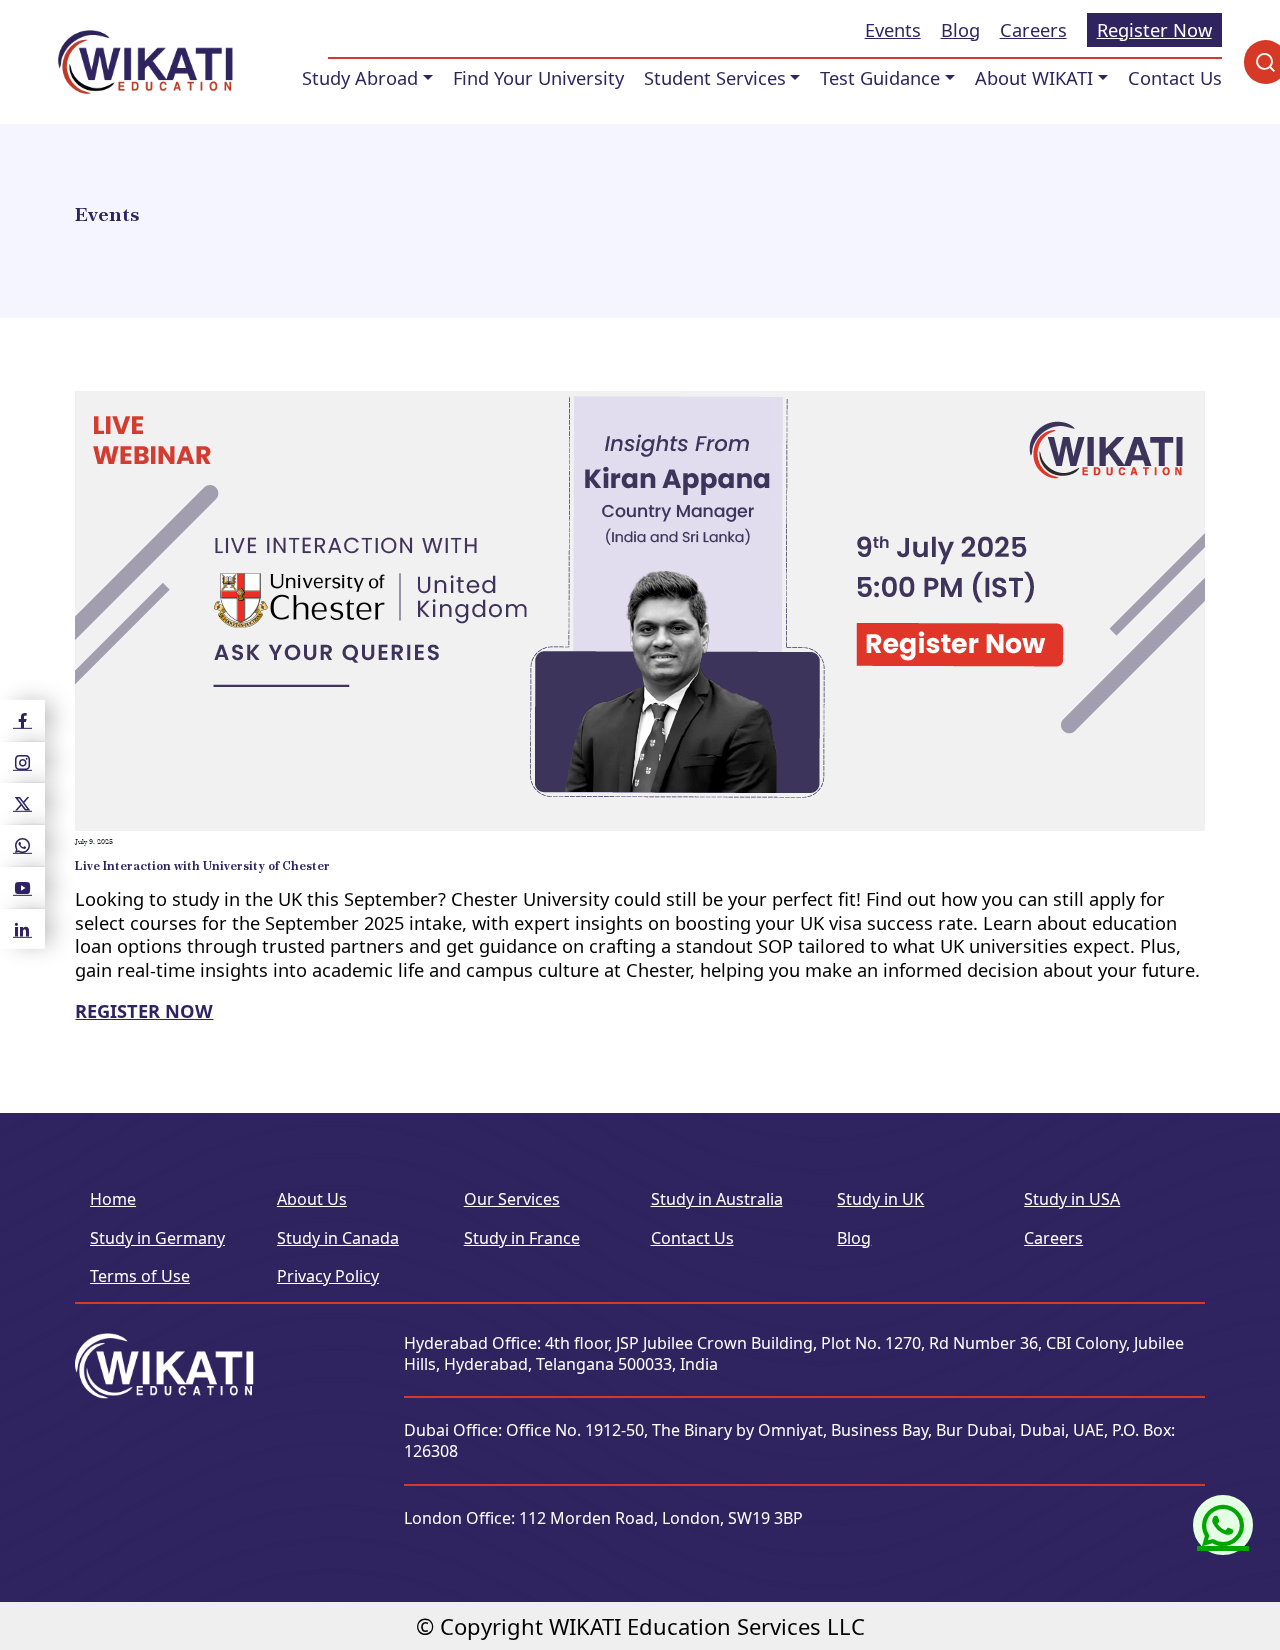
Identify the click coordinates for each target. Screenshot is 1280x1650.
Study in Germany (157, 1238)
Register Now (1154, 29)
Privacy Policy (328, 1276)
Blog (960, 30)
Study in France (522, 1238)
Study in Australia (717, 1199)
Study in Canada (338, 1238)
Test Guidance (880, 78)
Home (113, 1199)
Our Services (512, 1199)
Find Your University (538, 78)
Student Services (715, 78)
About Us (312, 1199)
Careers (1033, 30)
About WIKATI (1034, 78)
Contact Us (1175, 78)
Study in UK (880, 1199)
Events (893, 30)
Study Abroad (360, 78)
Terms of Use (140, 1276)
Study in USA (1072, 1199)
